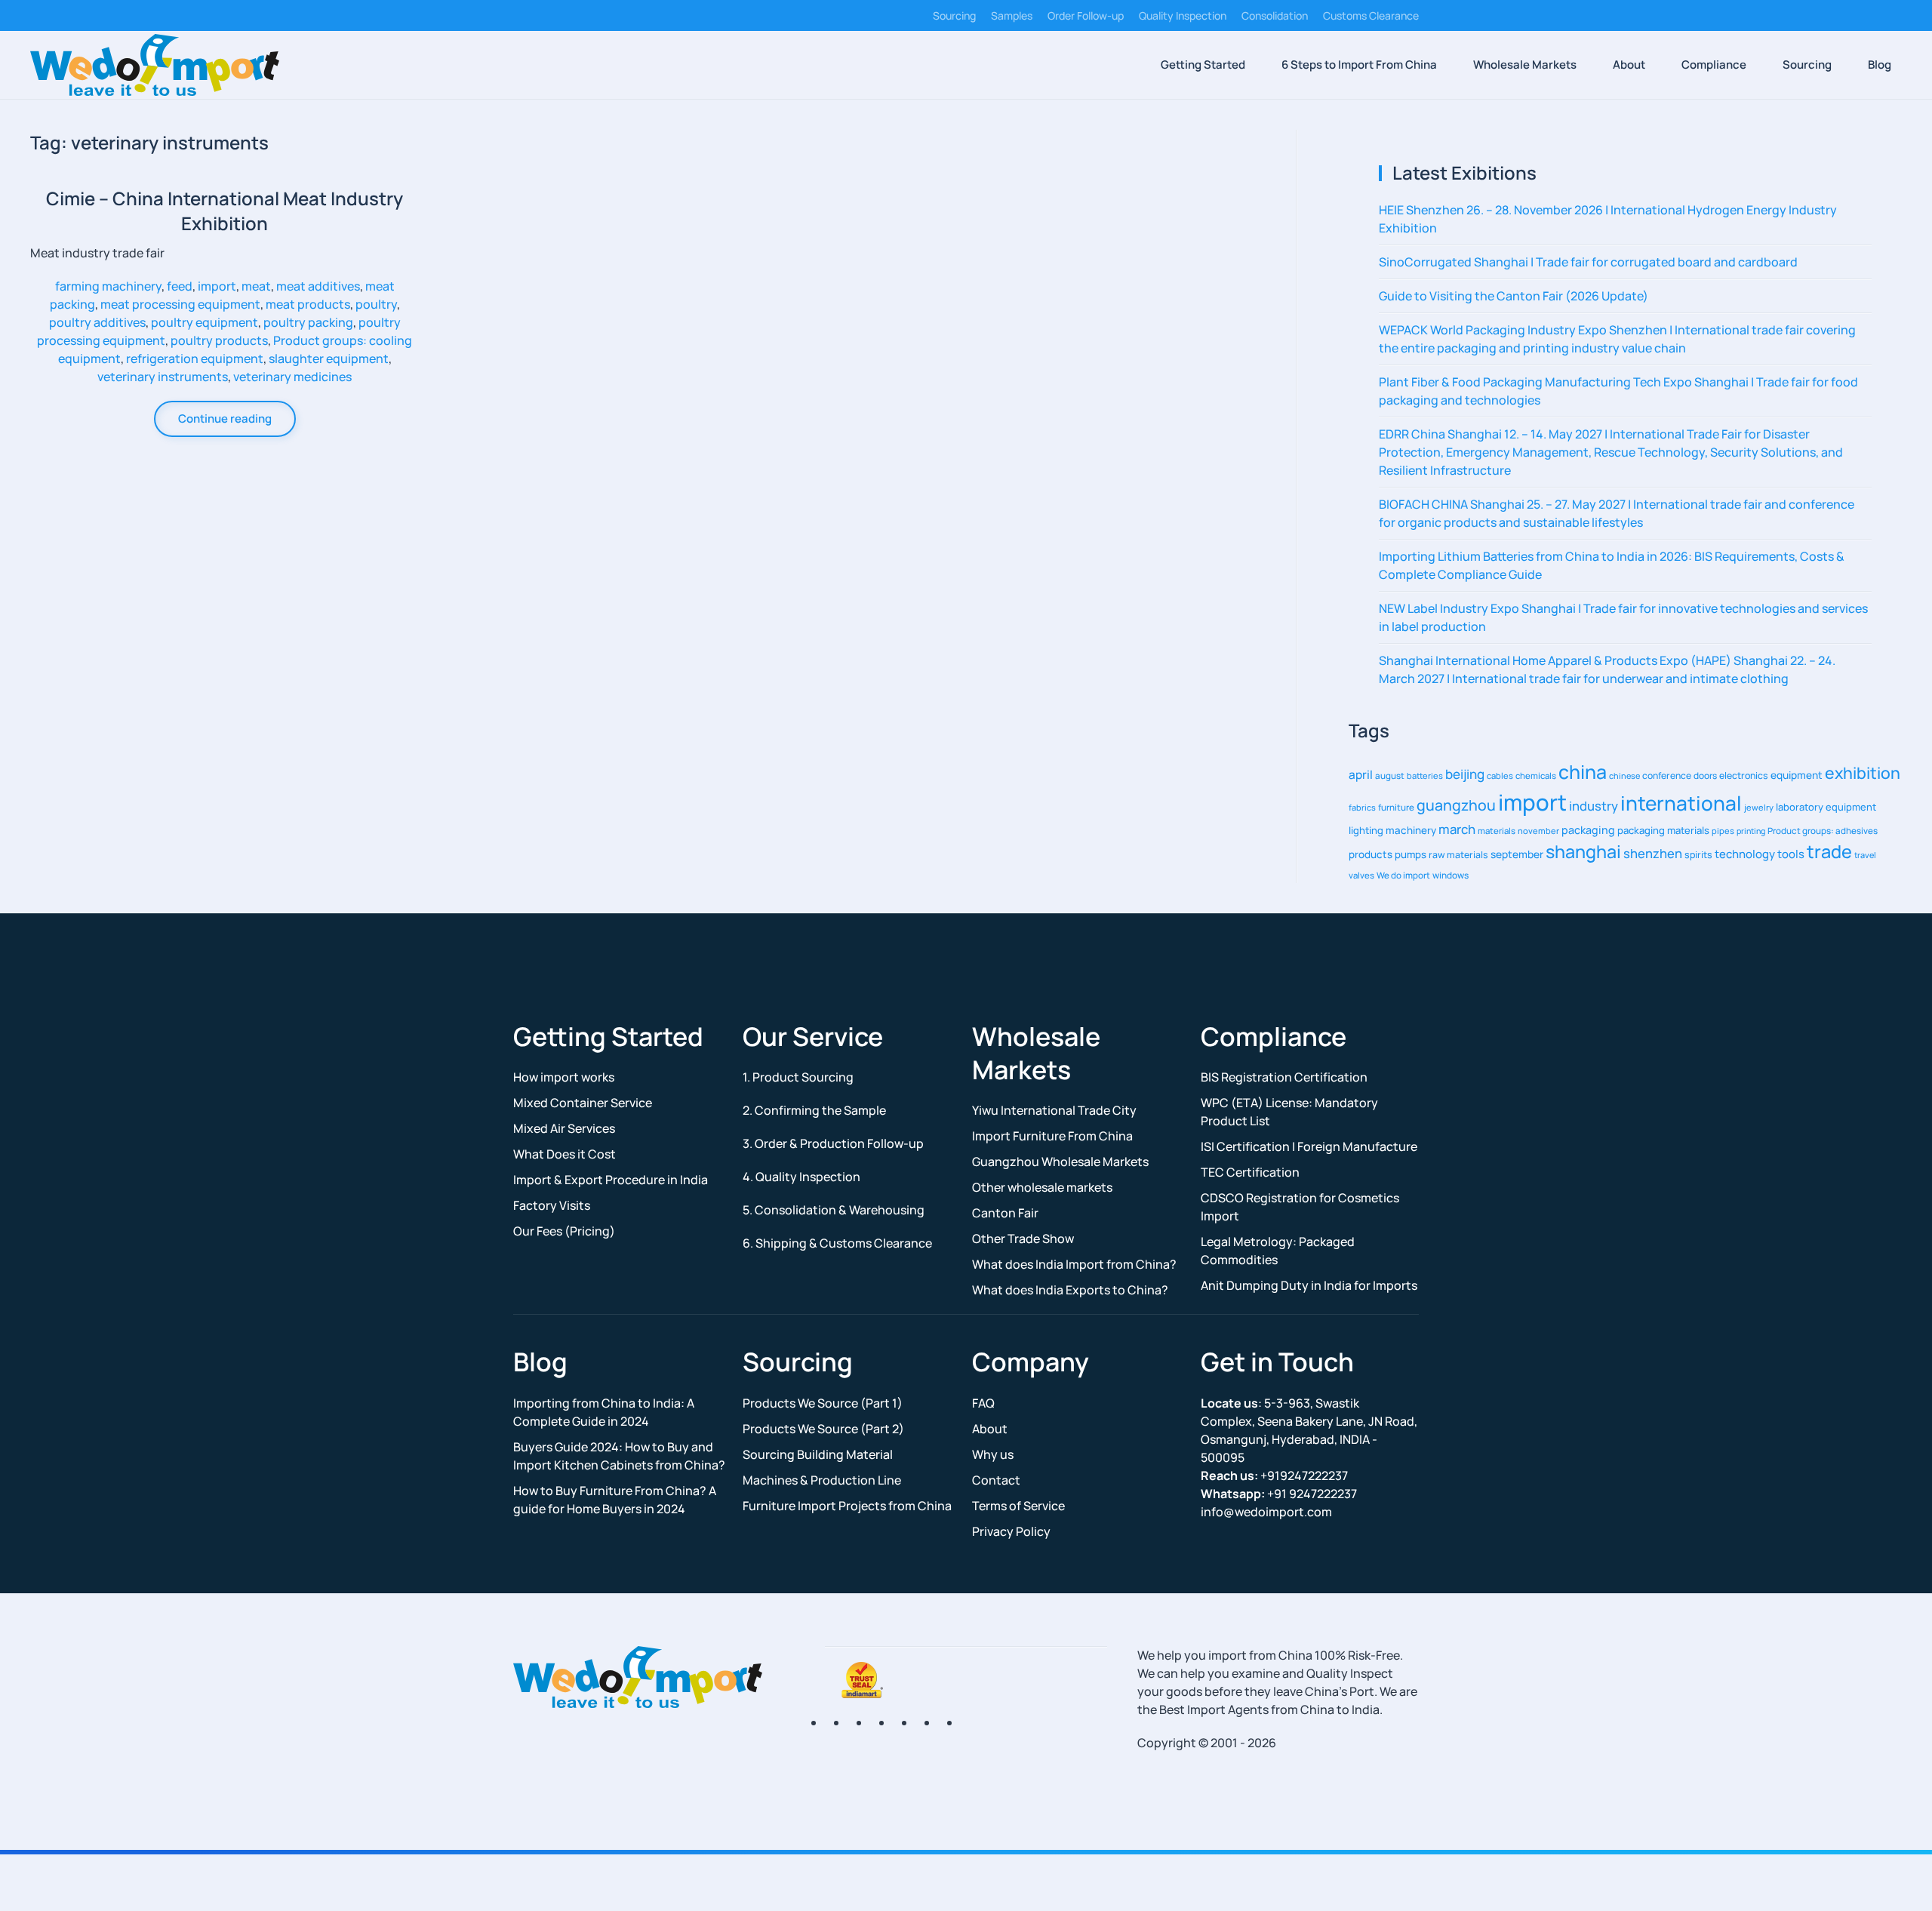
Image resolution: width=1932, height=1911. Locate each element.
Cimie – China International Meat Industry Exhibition (225, 211)
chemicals (1536, 775)
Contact (996, 1480)
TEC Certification (1250, 1172)
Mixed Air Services (564, 1128)
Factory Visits (552, 1205)
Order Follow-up (1086, 15)
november (1538, 831)
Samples (1012, 15)
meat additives (318, 286)
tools (1791, 854)
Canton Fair (1005, 1213)
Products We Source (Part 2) (823, 1429)
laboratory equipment (1826, 807)
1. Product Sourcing (798, 1077)
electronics (1744, 775)
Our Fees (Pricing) (564, 1231)
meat (256, 286)
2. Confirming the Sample (814, 1110)
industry (1594, 806)
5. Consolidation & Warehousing (834, 1210)
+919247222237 (1274, 1476)
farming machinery (108, 286)
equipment (1797, 775)
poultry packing (308, 322)
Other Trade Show (1023, 1239)
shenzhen (1653, 853)
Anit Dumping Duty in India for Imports (1309, 1285)
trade (1829, 851)
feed (180, 286)
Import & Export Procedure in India (611, 1180)
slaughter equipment (329, 359)
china (1583, 771)
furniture (1396, 807)
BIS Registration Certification (1284, 1077)
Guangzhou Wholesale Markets (1060, 1162)
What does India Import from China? (1074, 1264)
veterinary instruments (163, 377)
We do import (1403, 875)
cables (1500, 775)
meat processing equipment (180, 304)
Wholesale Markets (1525, 65)
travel (1865, 855)
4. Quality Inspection (801, 1177)
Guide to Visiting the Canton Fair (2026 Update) (1514, 296)
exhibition (1863, 772)
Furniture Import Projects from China (847, 1506)
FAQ (983, 1403)
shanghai (1583, 851)
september (1517, 854)
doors (1705, 775)
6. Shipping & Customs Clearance (837, 1243)
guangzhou (1456, 805)
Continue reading (225, 419)
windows (1451, 875)
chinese (1624, 775)
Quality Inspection (1183, 15)
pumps (1411, 854)
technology (1745, 854)
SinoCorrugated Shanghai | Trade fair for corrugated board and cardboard (1588, 262)
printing (1751, 831)
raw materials (1458, 855)
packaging (1588, 830)
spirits (1698, 855)
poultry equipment (205, 322)
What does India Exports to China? (1070, 1290)
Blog (1880, 65)
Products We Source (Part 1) (823, 1403)
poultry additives (97, 322)
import (217, 286)
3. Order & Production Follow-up (833, 1143)
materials (1497, 831)
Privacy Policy (1011, 1531)
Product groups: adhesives (1823, 831)
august (1390, 775)
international (1681, 803)
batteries (1425, 775)
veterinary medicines (292, 377)
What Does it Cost (565, 1154)
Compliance (1714, 65)
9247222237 (1279, 1494)
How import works (564, 1077)
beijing (1465, 774)
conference (1667, 775)
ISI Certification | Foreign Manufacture (1309, 1146)
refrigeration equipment (195, 359)
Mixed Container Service (583, 1103)
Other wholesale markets (1042, 1187)
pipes (1723, 831)
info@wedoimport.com (1266, 1512)
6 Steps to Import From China (1359, 65)
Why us (993, 1454)
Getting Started (1203, 65)
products (1371, 854)
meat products (308, 304)
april (1361, 775)
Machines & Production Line (822, 1480)
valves (1361, 875)
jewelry (1759, 807)
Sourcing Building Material (818, 1454)
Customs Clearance (1371, 15)
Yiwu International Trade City (1054, 1110)
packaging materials (1663, 830)
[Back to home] (155, 65)
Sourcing (954, 15)
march (1457, 829)
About (1629, 65)
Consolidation (1275, 15)
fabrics (1362, 807)
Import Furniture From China (1052, 1136)
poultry (376, 304)
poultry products (219, 340)
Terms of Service (1018, 1506)
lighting (1366, 830)
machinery (1411, 830)
